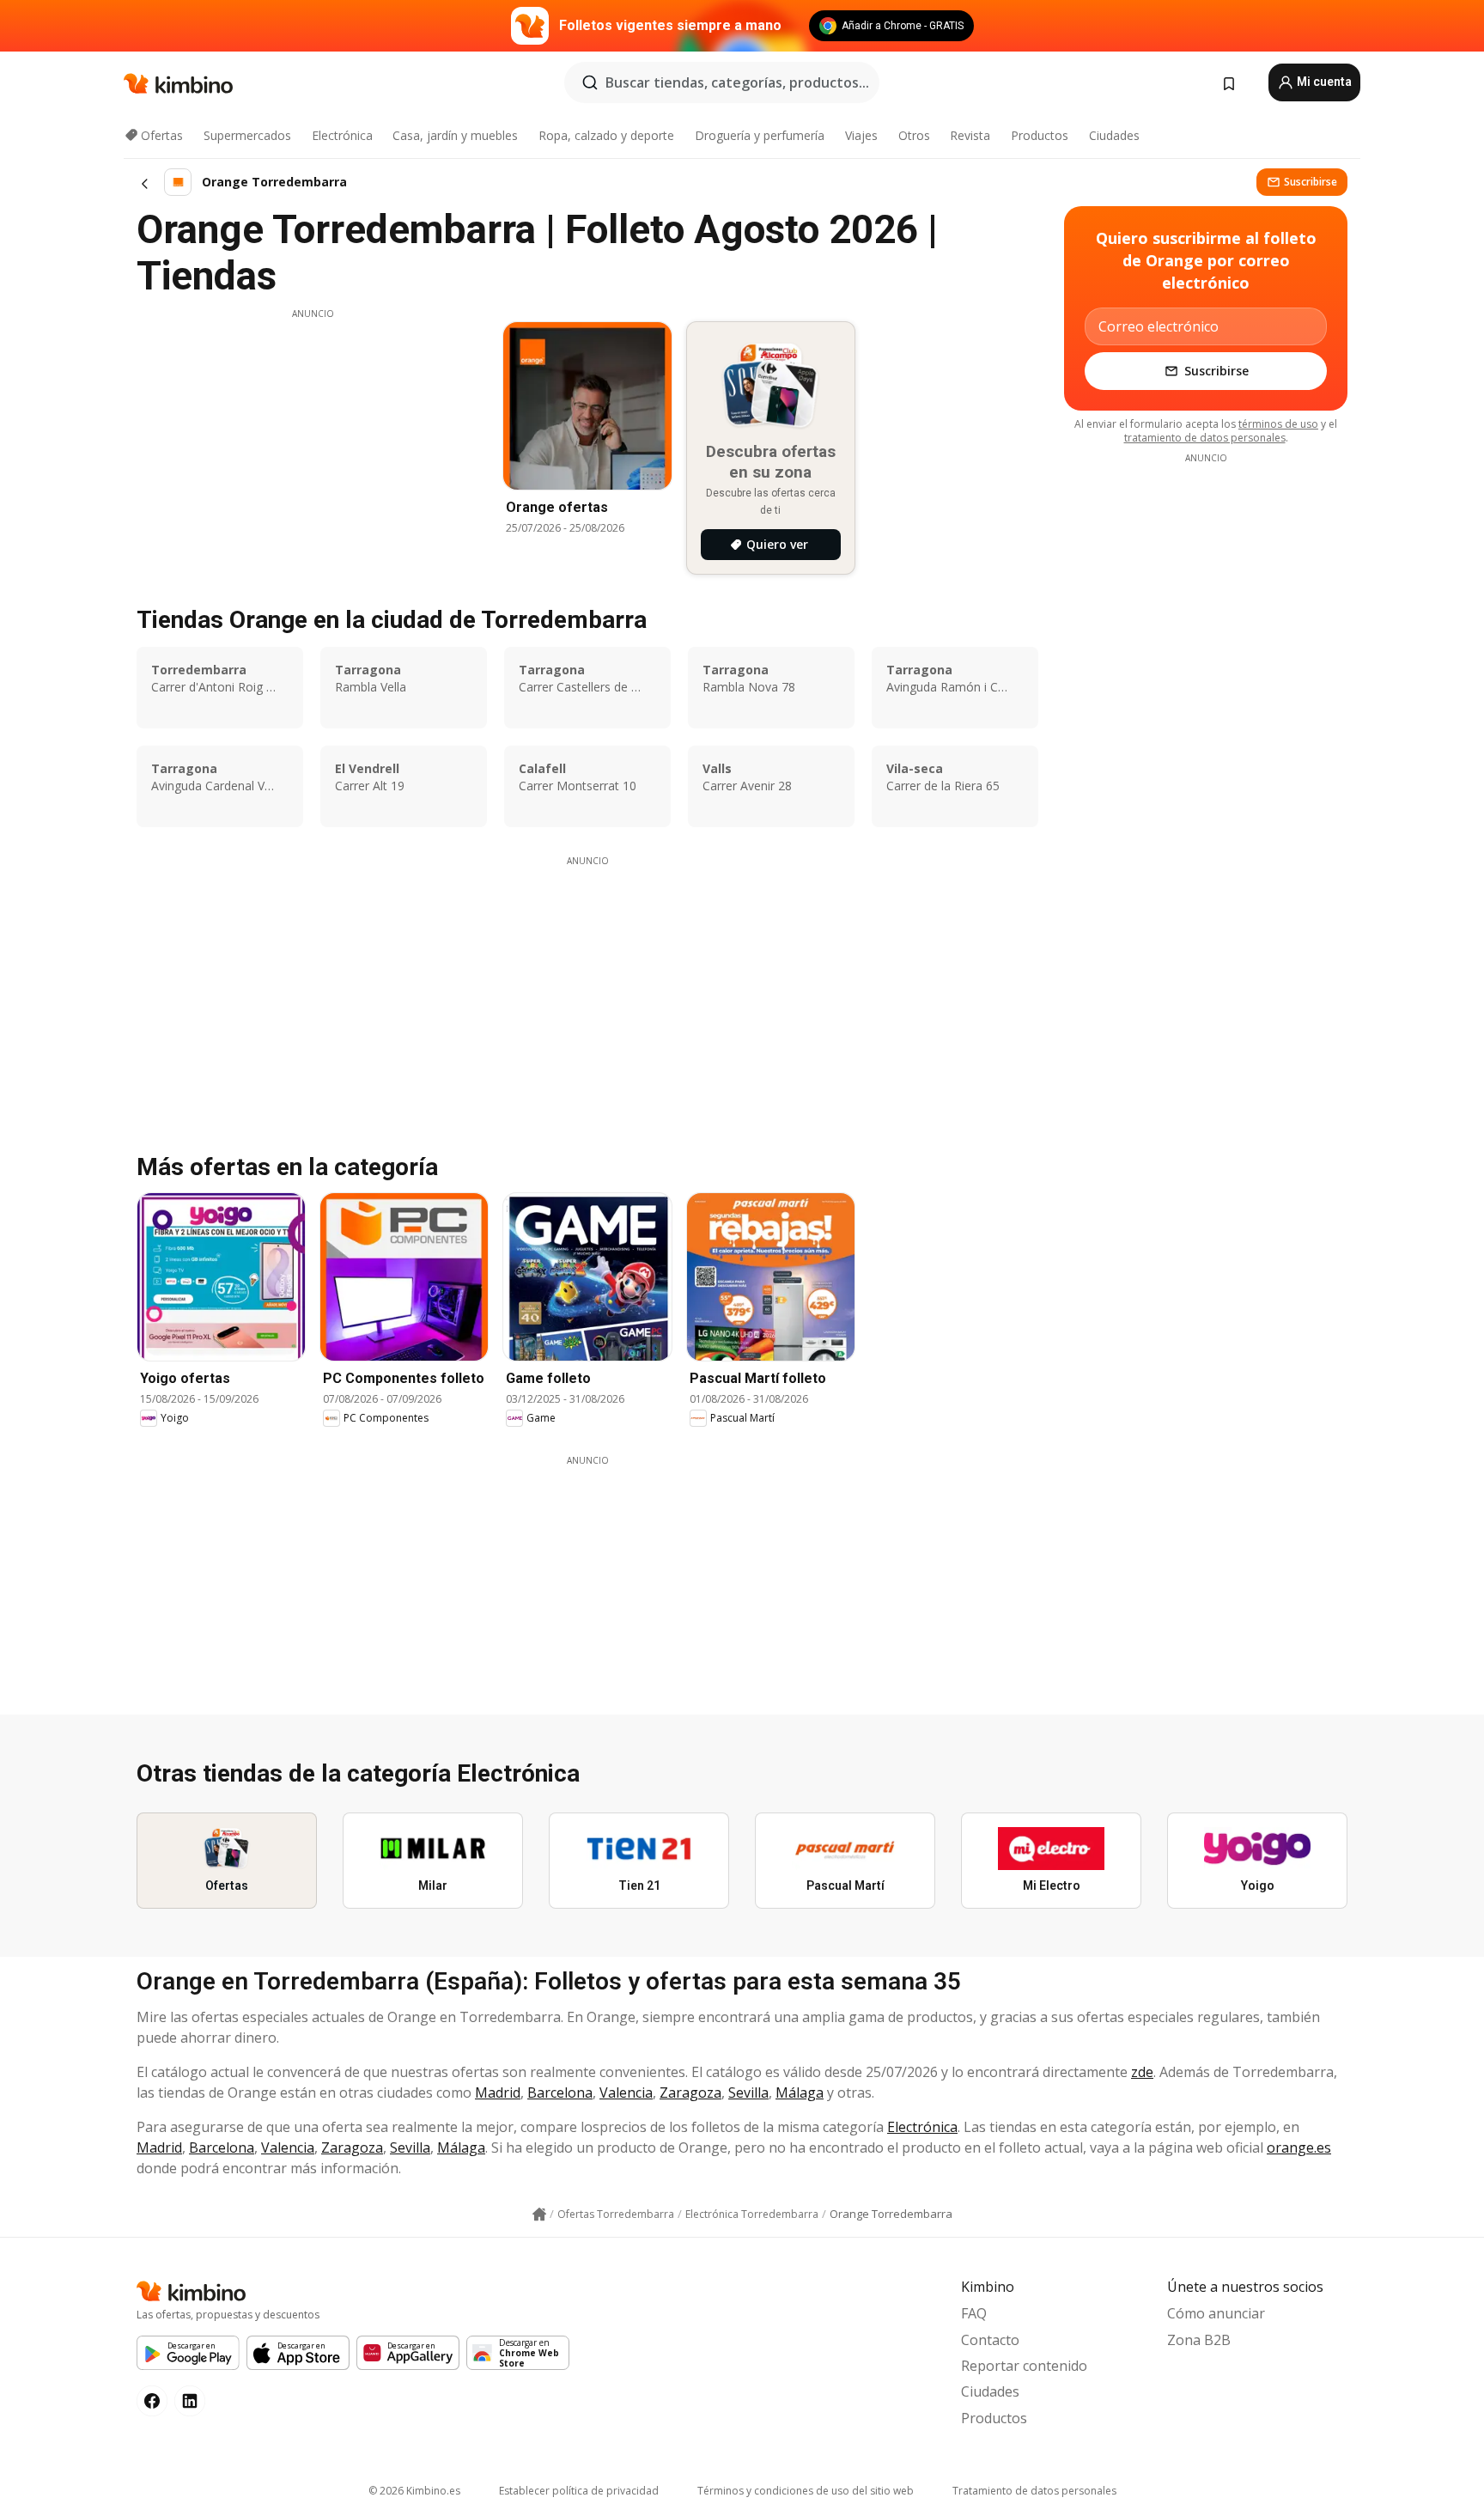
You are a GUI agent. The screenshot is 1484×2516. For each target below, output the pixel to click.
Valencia (626, 2093)
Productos (1040, 135)
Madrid (498, 2093)
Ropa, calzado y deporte (606, 135)
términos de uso (1278, 424)
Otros (914, 135)
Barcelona (560, 2093)
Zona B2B (1199, 2340)
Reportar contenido (1024, 2366)
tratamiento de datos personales (1205, 438)
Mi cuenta (1323, 82)
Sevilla (748, 2093)
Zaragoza (690, 2093)
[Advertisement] (313, 441)
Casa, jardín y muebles (455, 135)
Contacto (990, 2340)
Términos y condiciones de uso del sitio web (806, 2491)
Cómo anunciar (1216, 2313)
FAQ (974, 2313)
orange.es (1299, 2147)
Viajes (861, 135)
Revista (970, 135)
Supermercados (247, 135)
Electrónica (342, 135)
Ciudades (1114, 135)
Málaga (800, 2093)
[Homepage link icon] (539, 2214)
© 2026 (414, 2491)
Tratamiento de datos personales (1034, 2491)
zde (1142, 2072)
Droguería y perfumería (760, 135)
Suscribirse (1311, 182)
